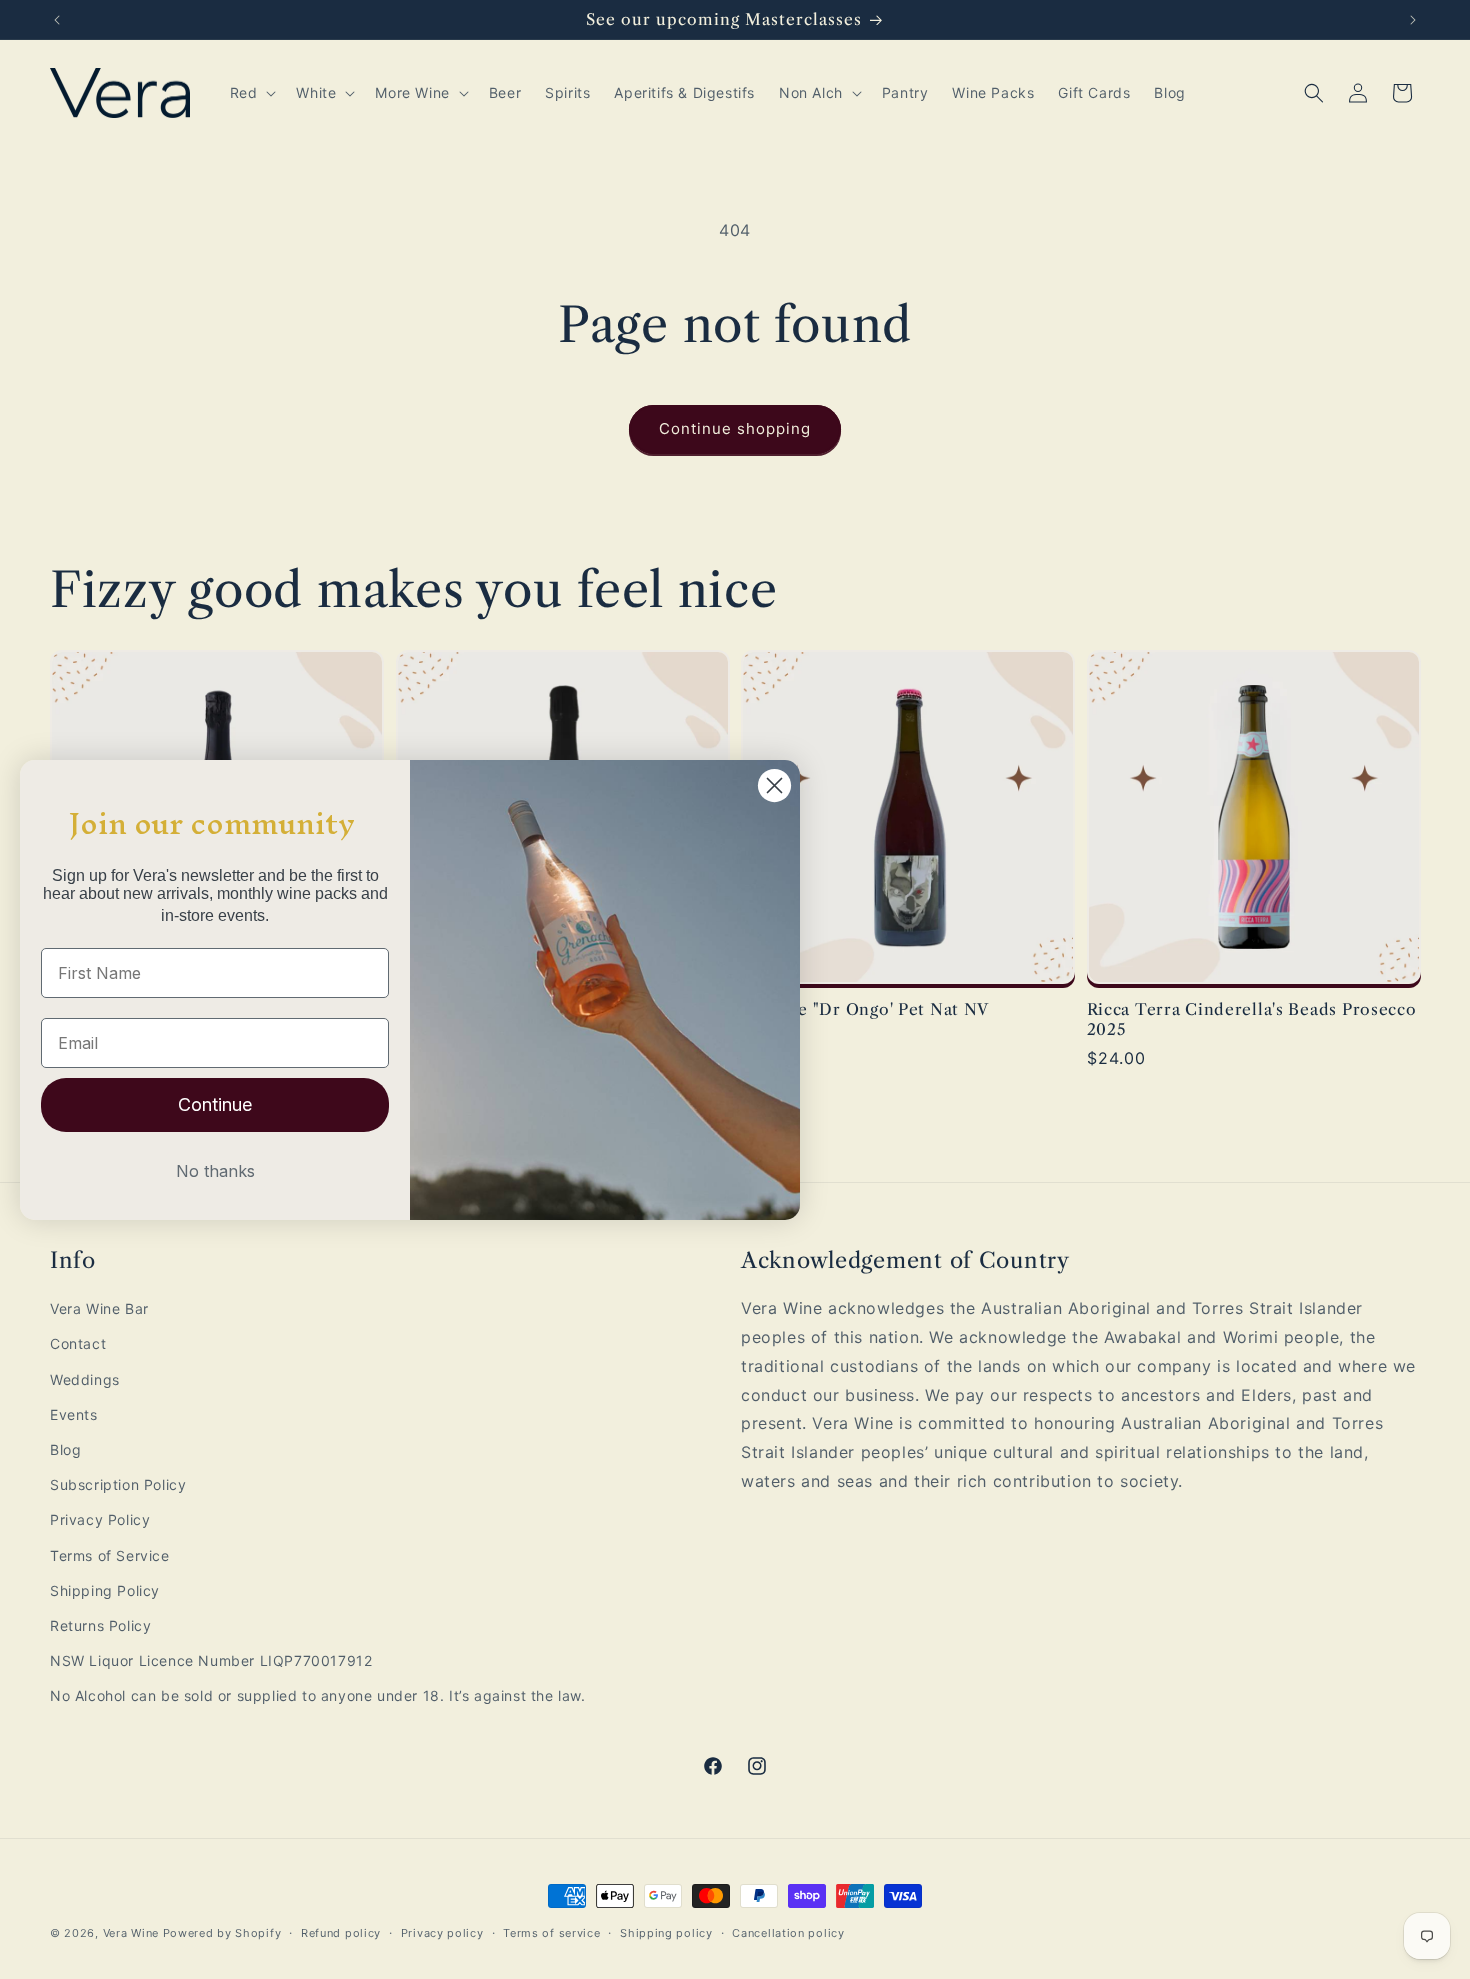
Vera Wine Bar (99, 1308)
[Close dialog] (774, 785)
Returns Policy (100, 1625)
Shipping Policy (105, 1590)
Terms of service (551, 1932)
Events (74, 1414)
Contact (78, 1344)
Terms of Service (110, 1555)
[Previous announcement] (57, 20)
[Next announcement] (1413, 20)
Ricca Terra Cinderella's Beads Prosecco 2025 (1252, 1019)
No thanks (215, 1171)
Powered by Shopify (222, 1933)
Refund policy (341, 1932)
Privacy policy (442, 1932)
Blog (65, 1449)
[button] (251, 93)
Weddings (85, 1379)
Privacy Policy (100, 1519)
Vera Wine (131, 1933)
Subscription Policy (118, 1484)
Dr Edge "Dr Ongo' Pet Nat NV (865, 1009)
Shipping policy (666, 1932)
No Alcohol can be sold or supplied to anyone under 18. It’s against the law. (318, 1695)
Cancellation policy (788, 1932)
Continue (215, 1104)
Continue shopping (735, 428)
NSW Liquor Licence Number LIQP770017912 (211, 1660)
